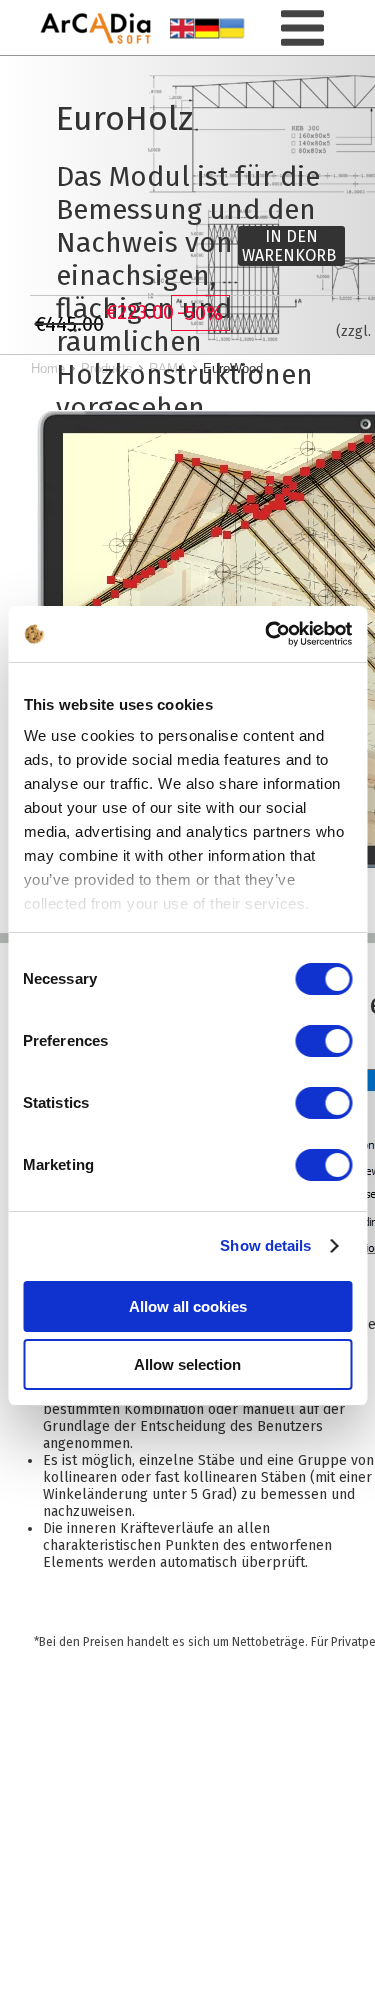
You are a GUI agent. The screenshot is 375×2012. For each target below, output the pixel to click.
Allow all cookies (188, 1306)
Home (48, 368)
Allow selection (187, 1364)
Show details (265, 1245)
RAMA (168, 368)
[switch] (323, 1041)
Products (107, 368)
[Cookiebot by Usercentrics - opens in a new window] (267, 634)
